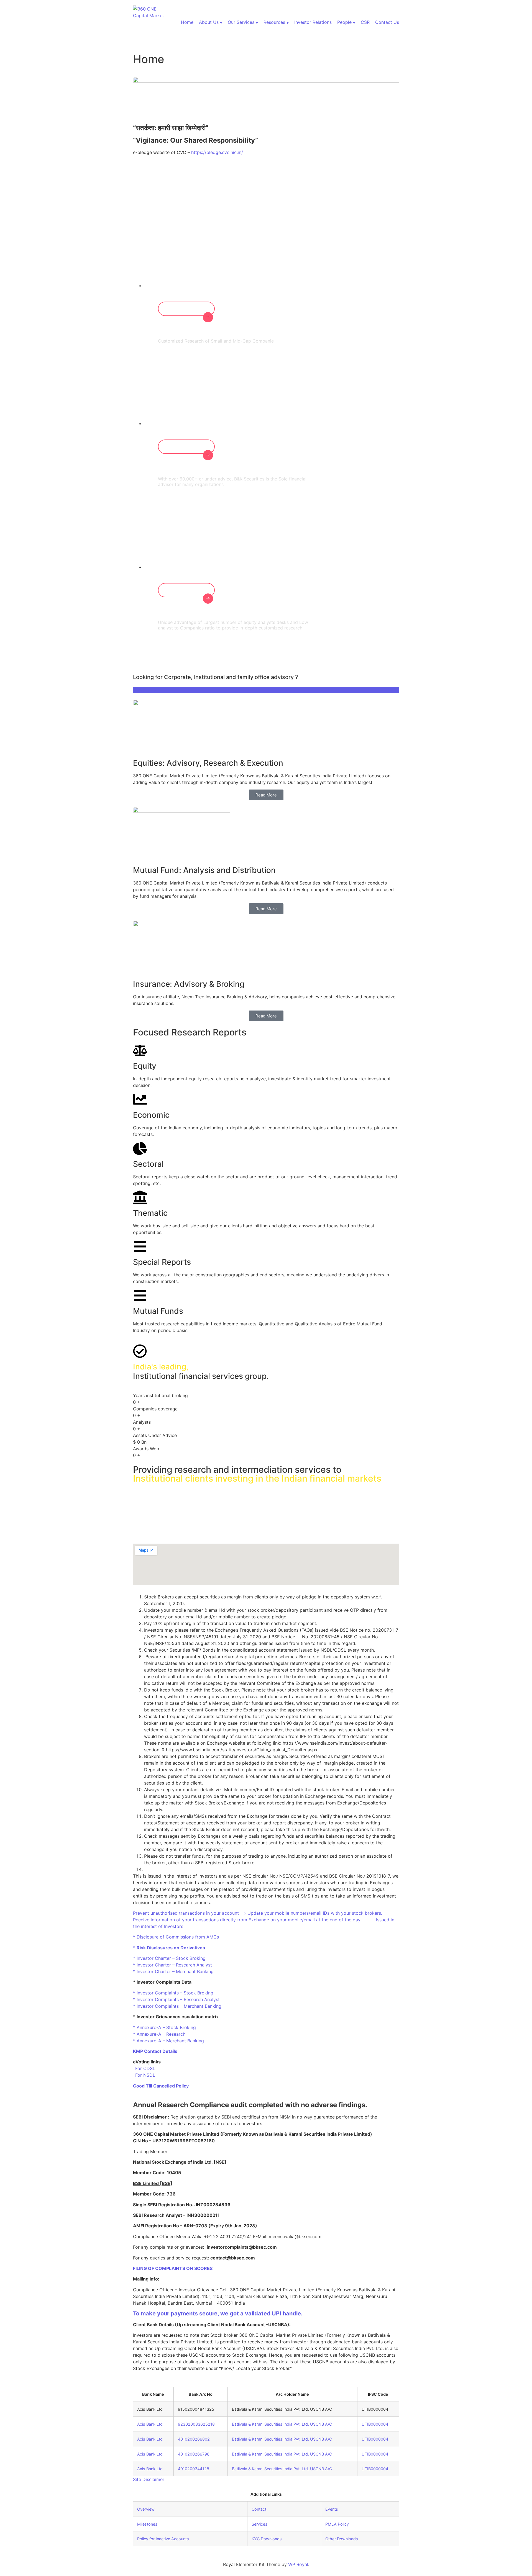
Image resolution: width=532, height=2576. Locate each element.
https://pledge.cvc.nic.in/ (217, 152)
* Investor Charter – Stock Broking (169, 1958)
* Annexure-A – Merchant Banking (168, 2041)
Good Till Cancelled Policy (161, 2086)
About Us (209, 22)
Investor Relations (313, 22)
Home (187, 22)
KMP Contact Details (155, 2051)
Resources (274, 22)
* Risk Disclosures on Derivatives (169, 1948)
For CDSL (144, 2068)
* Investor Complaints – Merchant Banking (177, 2006)
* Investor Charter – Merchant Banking (173, 1971)
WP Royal (298, 2564)
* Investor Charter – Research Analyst (172, 1965)
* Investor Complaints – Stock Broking (173, 1993)
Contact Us (387, 22)
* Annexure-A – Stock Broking (164, 2027)
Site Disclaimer (149, 2479)
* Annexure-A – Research (159, 2034)
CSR (365, 22)
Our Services (241, 22)
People (344, 22)
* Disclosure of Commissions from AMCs (176, 1937)
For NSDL (144, 2075)
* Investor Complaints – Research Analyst (176, 1999)
